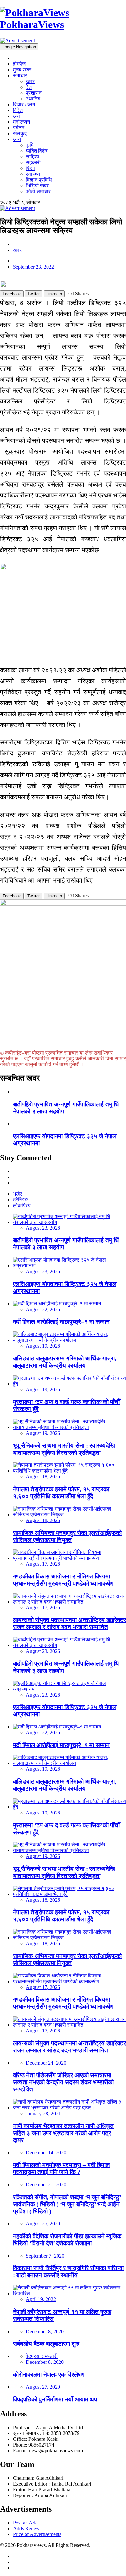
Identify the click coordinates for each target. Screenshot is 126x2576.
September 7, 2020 (45, 2256)
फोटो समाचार (38, 191)
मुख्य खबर (22, 70)
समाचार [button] (20, 76)
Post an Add (25, 2523)
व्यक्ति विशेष (37, 151)
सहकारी (33, 162)
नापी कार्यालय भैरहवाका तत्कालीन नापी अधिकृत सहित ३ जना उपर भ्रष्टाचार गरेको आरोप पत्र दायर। (63, 2133)
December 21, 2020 (46, 2185)
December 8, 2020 (45, 2331)
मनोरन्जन (21, 122)
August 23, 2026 (43, 1228)
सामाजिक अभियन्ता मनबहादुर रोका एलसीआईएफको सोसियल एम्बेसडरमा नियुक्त (67, 1536)
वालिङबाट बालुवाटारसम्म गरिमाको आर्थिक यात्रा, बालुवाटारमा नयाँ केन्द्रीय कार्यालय (65, 1362)
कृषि (30, 145)
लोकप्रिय (22, 1205)
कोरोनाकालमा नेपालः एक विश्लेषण (49, 2375)
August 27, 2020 (43, 2387)
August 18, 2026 (43, 1477)
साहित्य (32, 157)
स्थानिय (33, 99)
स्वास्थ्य (33, 174)
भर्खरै (17, 1194)
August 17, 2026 (43, 1564)
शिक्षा (30, 168)
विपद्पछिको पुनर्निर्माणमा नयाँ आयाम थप (55, 2399)
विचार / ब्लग (24, 104)
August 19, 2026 (43, 1346)
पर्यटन (19, 128)
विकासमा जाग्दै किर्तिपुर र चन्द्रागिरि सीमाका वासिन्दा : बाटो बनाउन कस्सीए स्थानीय (68, 2272)
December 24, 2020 (46, 2063)
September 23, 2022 (33, 267)
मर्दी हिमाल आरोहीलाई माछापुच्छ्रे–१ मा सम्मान (61, 1322)
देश (29, 87)
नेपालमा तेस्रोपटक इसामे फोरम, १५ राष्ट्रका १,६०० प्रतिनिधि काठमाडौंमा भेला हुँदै (61, 1493)
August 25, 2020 (43, 2224)
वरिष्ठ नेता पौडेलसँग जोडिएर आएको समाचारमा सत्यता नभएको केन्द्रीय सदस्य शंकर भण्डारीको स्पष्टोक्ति (63, 2082)
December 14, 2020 (46, 2152)
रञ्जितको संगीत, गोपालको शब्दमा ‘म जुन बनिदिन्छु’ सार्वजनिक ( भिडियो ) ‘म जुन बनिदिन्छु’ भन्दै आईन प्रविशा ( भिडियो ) (67, 2204)
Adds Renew (26, 2529)
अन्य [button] (17, 139)
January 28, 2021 (43, 2113)
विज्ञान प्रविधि (39, 180)
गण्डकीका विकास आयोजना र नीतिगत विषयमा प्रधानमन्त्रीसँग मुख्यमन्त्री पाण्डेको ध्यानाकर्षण (63, 1580)
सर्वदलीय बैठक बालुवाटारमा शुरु (46, 2344)
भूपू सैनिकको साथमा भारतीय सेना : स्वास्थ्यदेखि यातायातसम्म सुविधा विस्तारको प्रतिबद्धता (64, 1449)
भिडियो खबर (37, 186)
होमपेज (19, 64)
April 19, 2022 (41, 2299)
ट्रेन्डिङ (20, 1200)
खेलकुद (20, 133)
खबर (30, 81)
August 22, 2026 (43, 1309)
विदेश (18, 110)
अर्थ (16, 116)
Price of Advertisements (37, 2534)
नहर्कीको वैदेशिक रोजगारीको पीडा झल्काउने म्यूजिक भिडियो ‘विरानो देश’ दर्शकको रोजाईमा (67, 2240)
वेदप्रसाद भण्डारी (42, 2356)
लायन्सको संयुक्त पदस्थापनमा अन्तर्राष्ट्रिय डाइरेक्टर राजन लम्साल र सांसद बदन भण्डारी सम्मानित (69, 1623)
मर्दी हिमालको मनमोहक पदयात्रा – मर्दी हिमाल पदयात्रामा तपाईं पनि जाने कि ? (61, 2169)
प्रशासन (34, 93)
